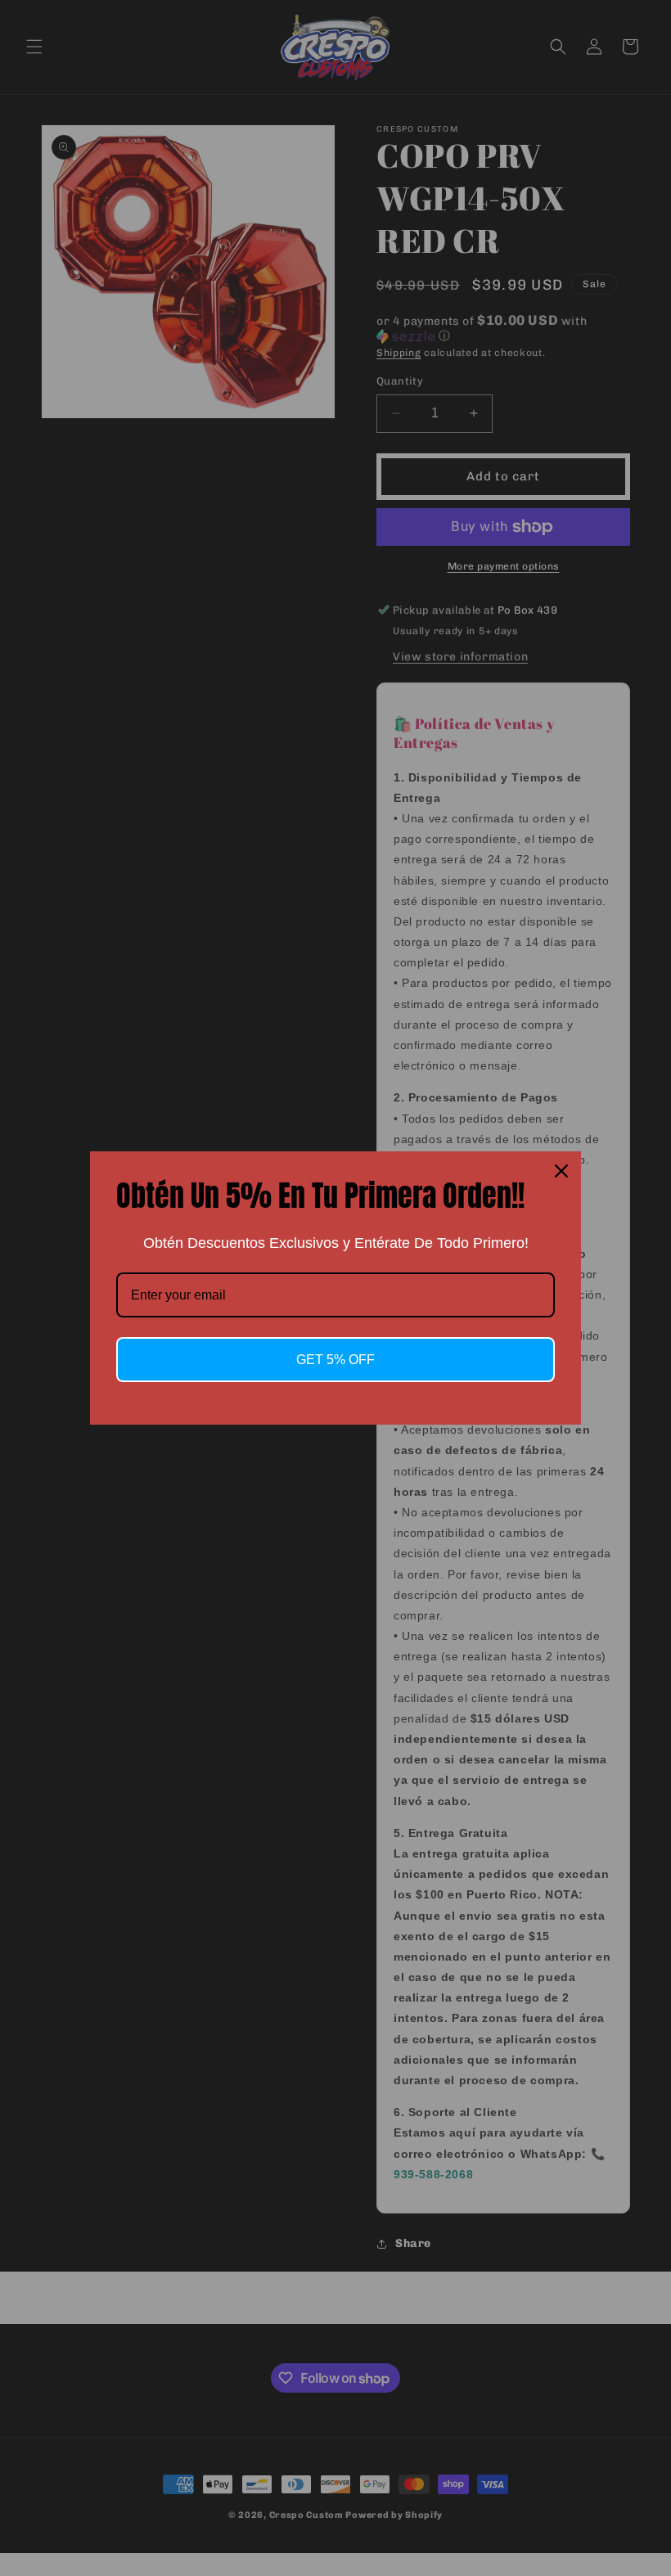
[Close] (561, 1171)
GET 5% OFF (335, 1360)
